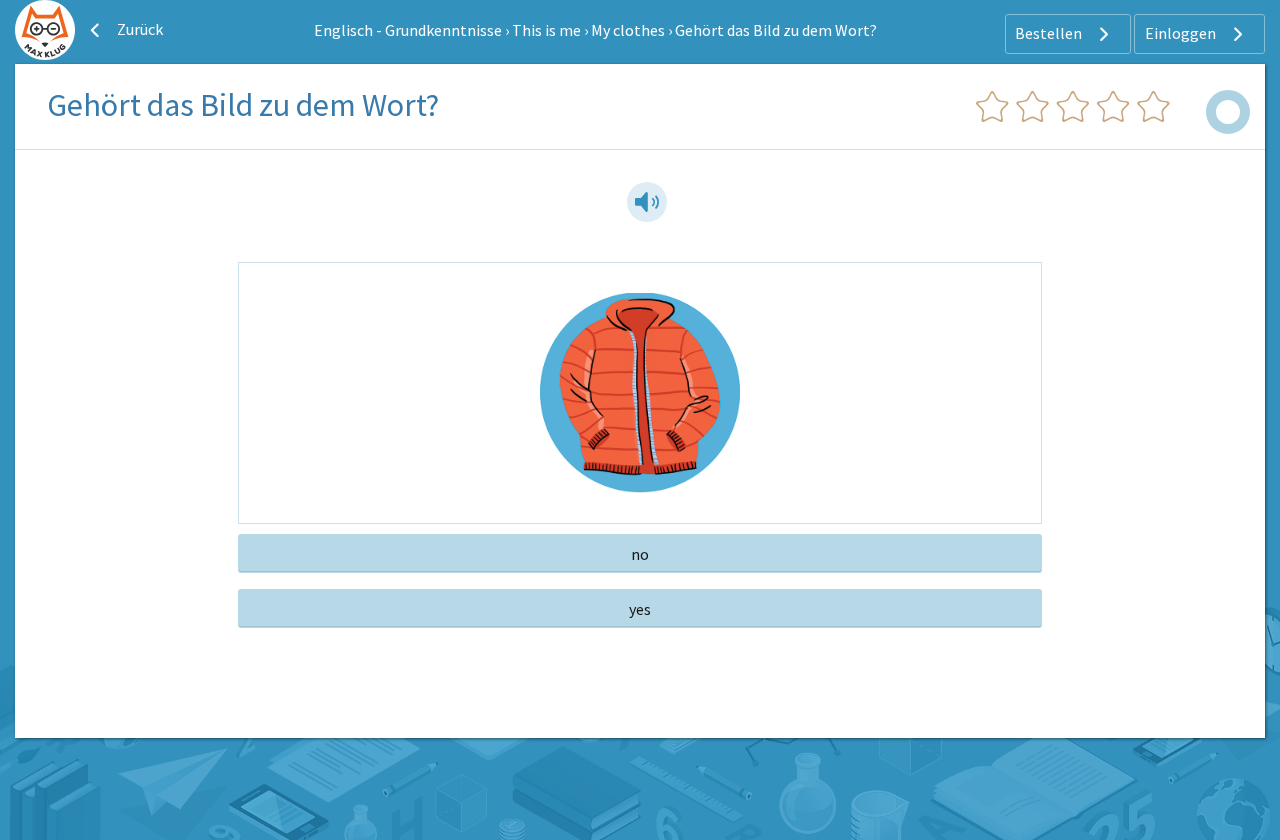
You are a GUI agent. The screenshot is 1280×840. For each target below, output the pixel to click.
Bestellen (1050, 33)
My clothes (628, 30)
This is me (546, 30)
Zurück (138, 29)
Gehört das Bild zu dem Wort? (776, 30)
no (640, 554)
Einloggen (1182, 33)
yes (640, 609)
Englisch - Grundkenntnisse (408, 30)
